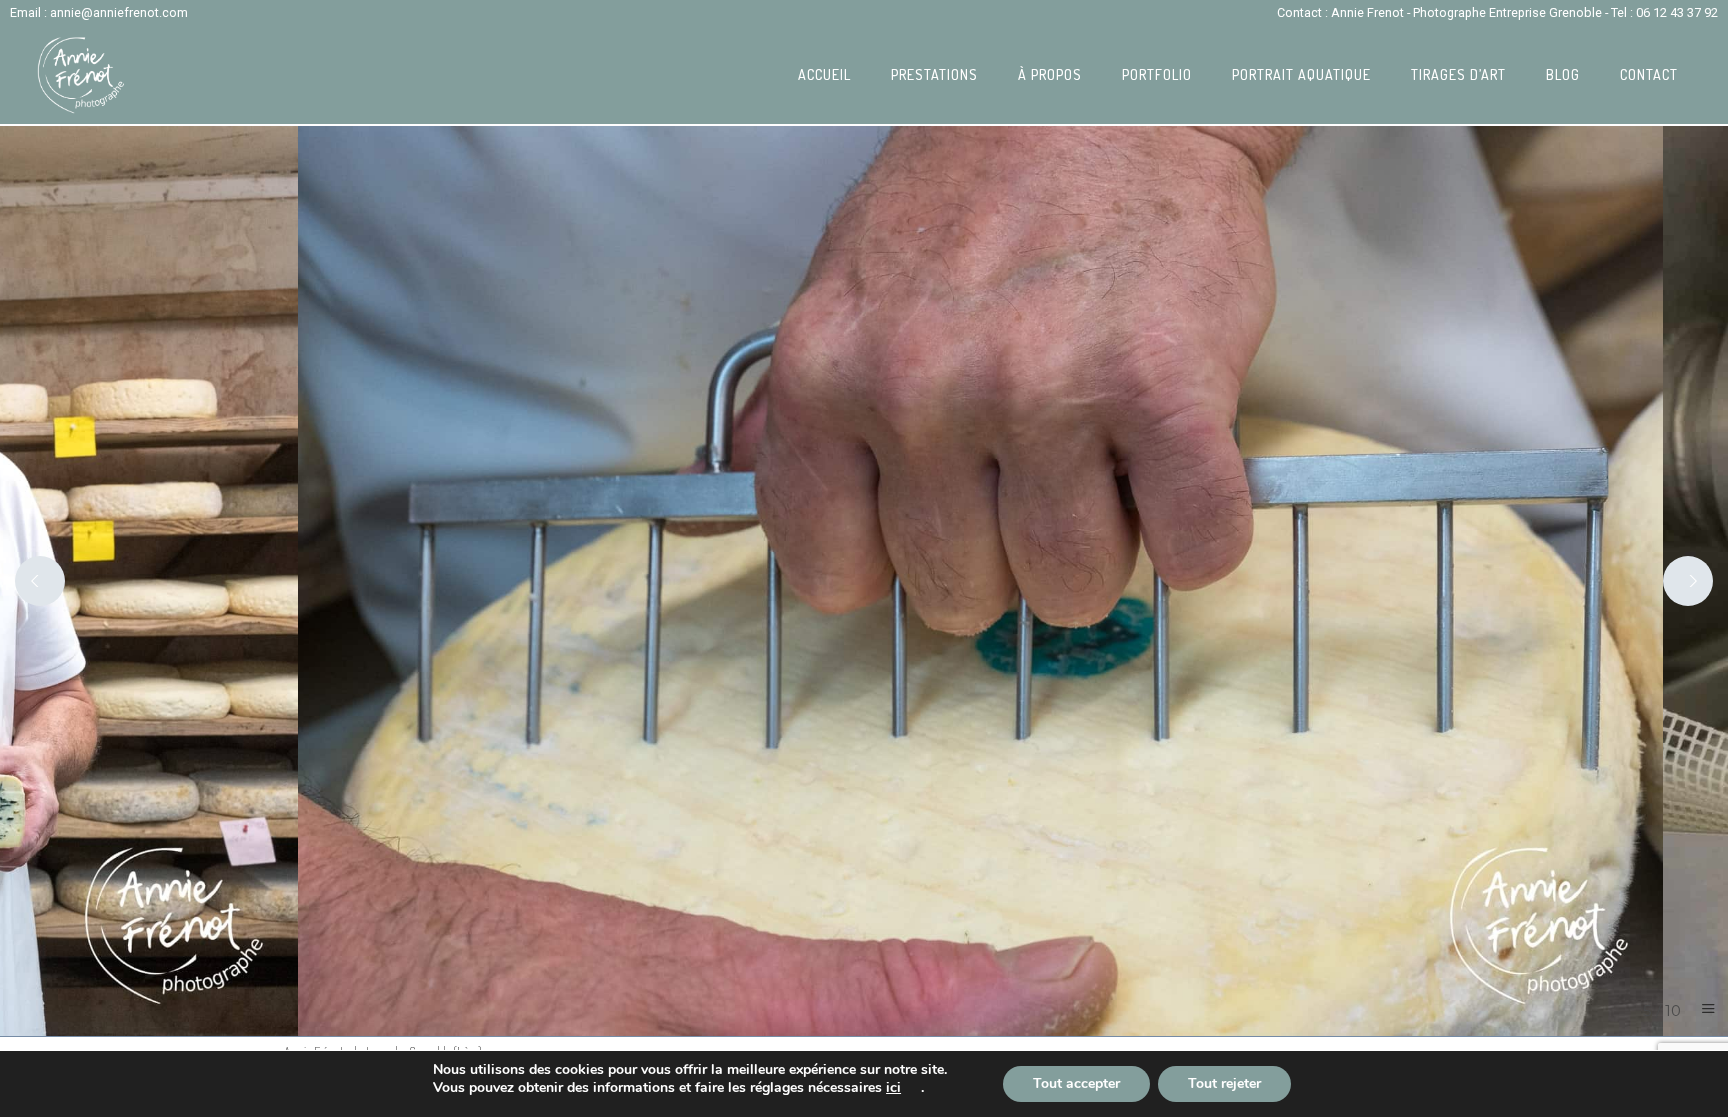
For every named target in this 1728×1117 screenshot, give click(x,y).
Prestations (934, 74)
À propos (1050, 74)
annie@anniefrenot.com (119, 12)
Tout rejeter (1224, 1083)
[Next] (1688, 581)
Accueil (824, 74)
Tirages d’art (1458, 74)
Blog (1563, 74)
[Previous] (40, 581)
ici (893, 1088)
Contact (1649, 74)
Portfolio (1157, 74)
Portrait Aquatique (1301, 74)
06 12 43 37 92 (1677, 12)
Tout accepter (1076, 1083)
